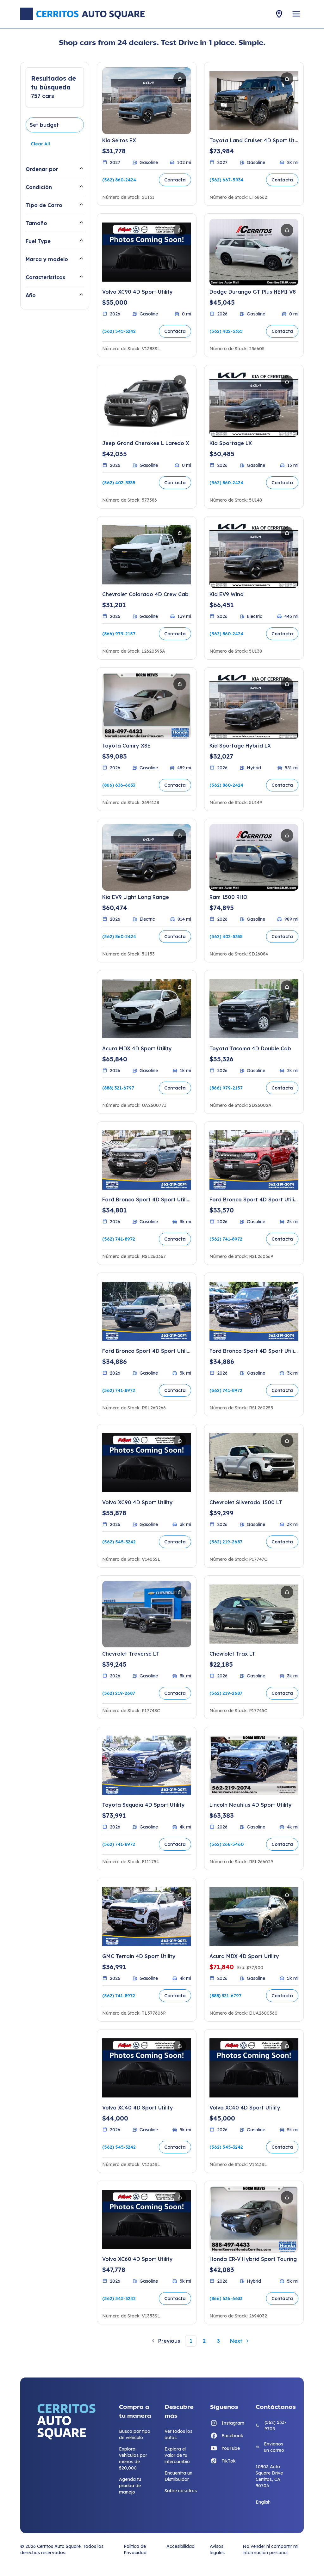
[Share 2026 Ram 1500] (287, 835)
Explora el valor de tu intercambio (177, 2455)
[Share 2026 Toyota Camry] (180, 684)
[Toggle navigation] (296, 14)
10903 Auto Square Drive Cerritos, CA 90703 (269, 2476)
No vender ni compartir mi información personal (271, 2549)
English (263, 2502)
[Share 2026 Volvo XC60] (180, 2197)
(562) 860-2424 (119, 180)
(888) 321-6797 (118, 1088)
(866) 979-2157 (119, 634)
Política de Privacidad (135, 2549)
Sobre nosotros (181, 2491)
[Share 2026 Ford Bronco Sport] (180, 1138)
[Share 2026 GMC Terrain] (180, 1895)
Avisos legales (217, 2549)
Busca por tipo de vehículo (135, 2434)
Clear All (40, 144)
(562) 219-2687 (226, 1542)
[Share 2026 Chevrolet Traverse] (180, 1592)
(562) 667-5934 (226, 180)
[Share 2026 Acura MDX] (180, 987)
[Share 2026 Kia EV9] (287, 533)
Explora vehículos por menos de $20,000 (133, 2458)
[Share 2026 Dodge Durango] (287, 230)
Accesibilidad (181, 2546)
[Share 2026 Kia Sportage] (287, 382)
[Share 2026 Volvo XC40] (180, 2046)
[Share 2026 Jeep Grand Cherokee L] (180, 382)
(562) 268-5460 (227, 1844)
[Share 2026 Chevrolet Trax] (287, 1592)
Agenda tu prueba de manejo (130, 2486)
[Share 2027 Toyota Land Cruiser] (287, 79)
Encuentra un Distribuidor (178, 2476)
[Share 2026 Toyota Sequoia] (180, 1743)
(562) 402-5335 (226, 331)
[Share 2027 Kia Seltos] (180, 79)
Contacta (175, 180)
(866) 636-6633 (119, 785)
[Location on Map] (279, 14)
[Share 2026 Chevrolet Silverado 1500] (287, 1441)
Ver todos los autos (178, 2434)
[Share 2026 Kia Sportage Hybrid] (287, 684)
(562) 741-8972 (119, 1239)
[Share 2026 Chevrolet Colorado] (180, 533)
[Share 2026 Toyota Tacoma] (287, 987)
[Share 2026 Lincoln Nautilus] (287, 1743)
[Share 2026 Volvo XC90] (180, 230)
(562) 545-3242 (119, 331)
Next (236, 2341)
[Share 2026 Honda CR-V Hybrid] (287, 2197)
